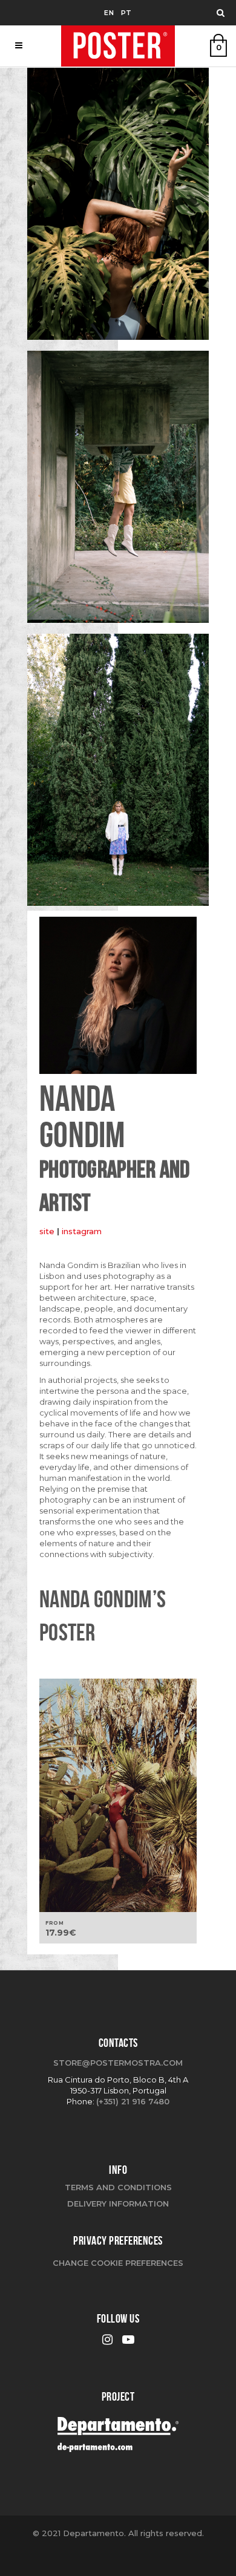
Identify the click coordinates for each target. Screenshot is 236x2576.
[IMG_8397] (118, 774)
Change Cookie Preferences (118, 2263)
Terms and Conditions (118, 2187)
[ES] (118, 208)
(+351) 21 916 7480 (133, 2101)
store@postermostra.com (118, 2063)
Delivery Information (118, 2204)
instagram (82, 1231)
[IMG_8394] (118, 491)
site (48, 1231)
